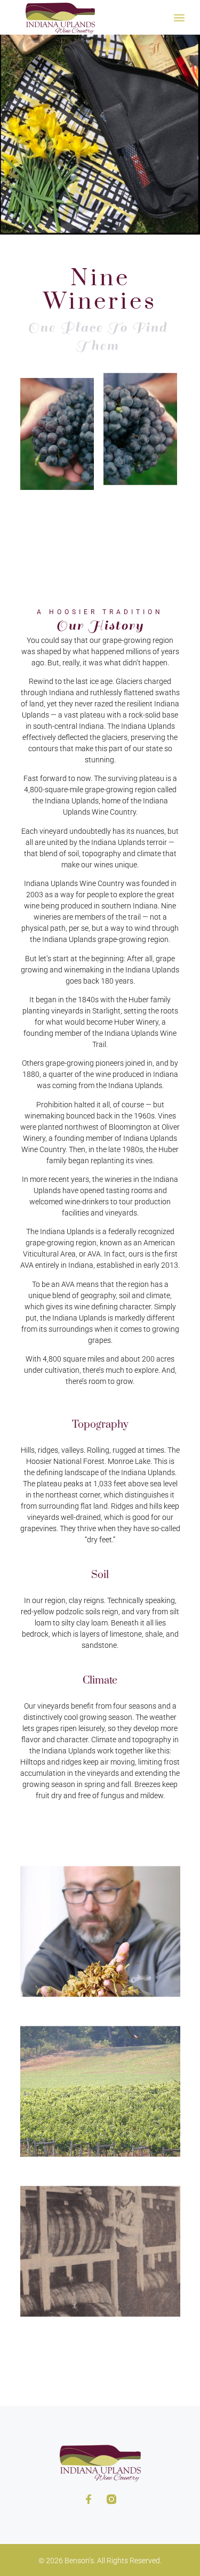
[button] (179, 17)
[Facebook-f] (89, 2499)
